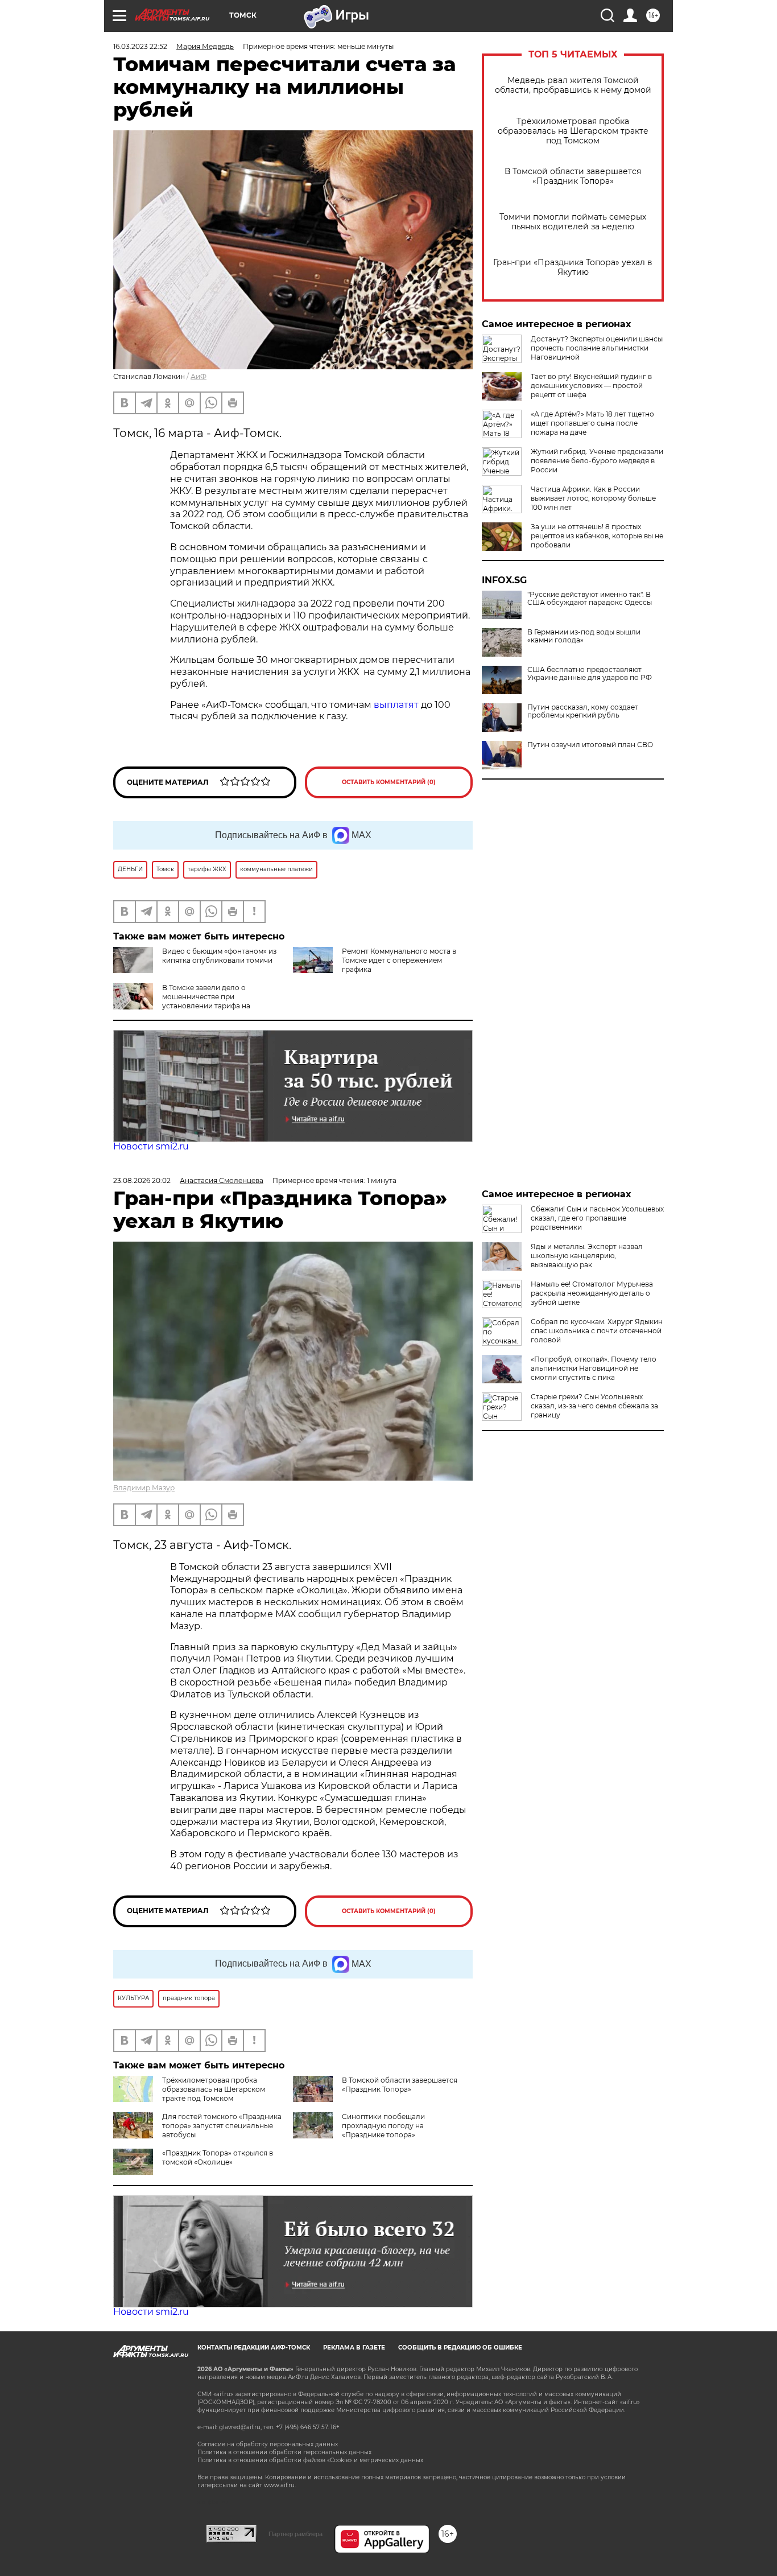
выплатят (397, 705)
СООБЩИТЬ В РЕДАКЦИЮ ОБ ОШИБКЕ (460, 2348)
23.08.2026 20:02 (142, 1180)
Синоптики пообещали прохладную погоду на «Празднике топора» (383, 2126)
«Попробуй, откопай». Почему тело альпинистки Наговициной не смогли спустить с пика (594, 1368)
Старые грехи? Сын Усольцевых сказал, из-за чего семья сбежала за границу (594, 1406)
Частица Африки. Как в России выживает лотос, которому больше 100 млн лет (593, 498)
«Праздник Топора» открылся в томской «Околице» (218, 2157)
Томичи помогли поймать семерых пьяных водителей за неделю (573, 222)
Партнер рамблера (295, 2534)
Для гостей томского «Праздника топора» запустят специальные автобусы (222, 2126)
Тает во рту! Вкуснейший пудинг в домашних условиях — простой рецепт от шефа (591, 386)
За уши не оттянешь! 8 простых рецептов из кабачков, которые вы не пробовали (597, 536)
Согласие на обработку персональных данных (268, 2444)
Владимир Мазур (144, 1488)
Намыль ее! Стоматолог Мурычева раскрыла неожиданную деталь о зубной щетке (592, 1293)
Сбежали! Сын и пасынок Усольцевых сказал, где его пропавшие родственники (597, 1218)
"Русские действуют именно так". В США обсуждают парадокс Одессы (590, 599)
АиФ (199, 376)
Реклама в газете (354, 2348)
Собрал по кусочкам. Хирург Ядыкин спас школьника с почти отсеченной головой (597, 1331)
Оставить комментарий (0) (389, 782)
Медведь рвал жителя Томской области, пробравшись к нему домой (573, 85)
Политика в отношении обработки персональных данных (284, 2452)
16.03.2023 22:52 (140, 46)
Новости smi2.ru (151, 1146)
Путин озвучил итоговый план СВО (590, 745)
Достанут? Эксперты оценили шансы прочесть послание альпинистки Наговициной (597, 348)
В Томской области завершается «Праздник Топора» (573, 176)
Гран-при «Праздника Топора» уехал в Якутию (573, 267)
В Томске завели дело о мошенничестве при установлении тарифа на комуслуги (182, 1001)
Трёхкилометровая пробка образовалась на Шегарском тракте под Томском (573, 131)
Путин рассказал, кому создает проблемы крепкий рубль (583, 711)
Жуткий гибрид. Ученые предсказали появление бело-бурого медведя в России (597, 461)
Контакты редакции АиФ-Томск (254, 2348)
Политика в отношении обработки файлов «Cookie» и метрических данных (310, 2460)
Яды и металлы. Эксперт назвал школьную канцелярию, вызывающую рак (587, 1256)
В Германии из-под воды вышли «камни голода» (584, 636)
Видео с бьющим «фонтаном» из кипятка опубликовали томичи (219, 956)
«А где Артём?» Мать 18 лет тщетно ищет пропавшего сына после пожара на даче (592, 423)
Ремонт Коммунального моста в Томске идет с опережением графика (399, 960)
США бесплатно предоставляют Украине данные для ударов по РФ (590, 674)
